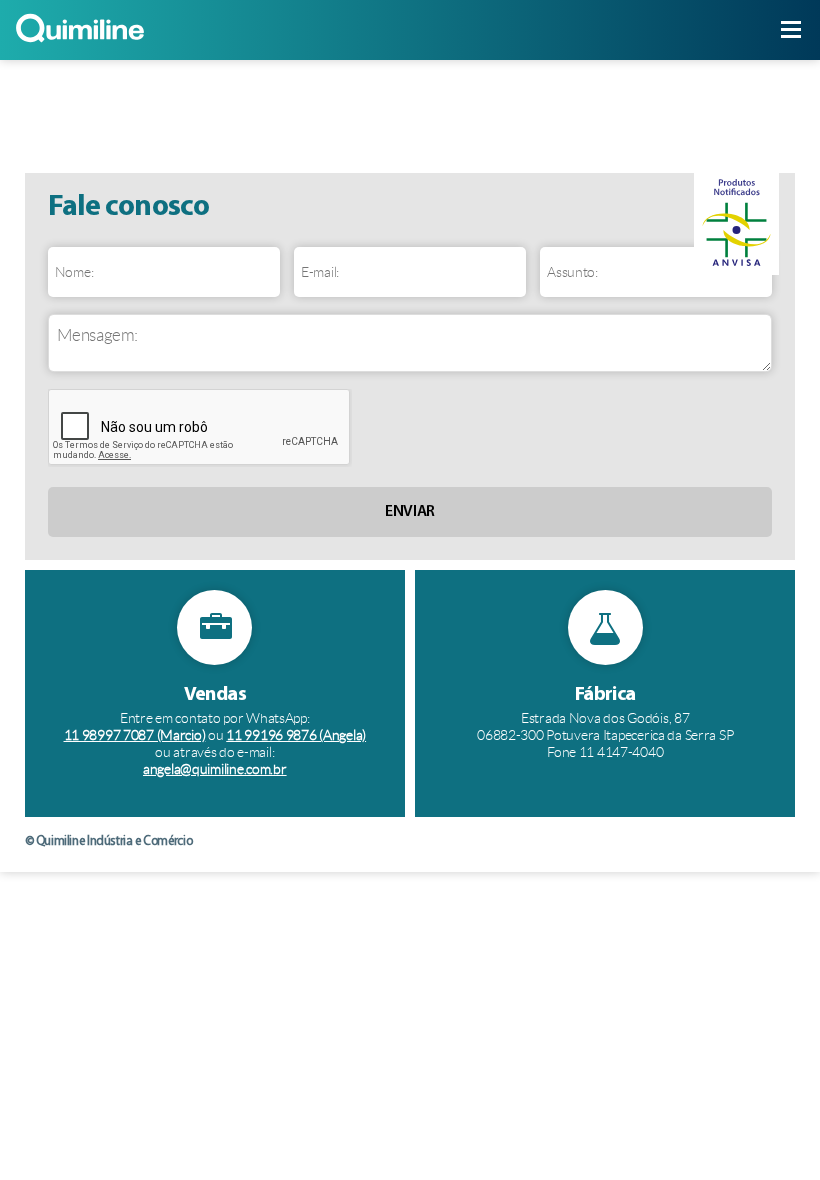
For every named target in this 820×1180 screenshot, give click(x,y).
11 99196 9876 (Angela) (296, 735)
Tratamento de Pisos (121, 116)
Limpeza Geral (506, 116)
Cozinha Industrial (698, 116)
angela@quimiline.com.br (215, 769)
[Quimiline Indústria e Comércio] (80, 42)
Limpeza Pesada (313, 116)
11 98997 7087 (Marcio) (135, 735)
